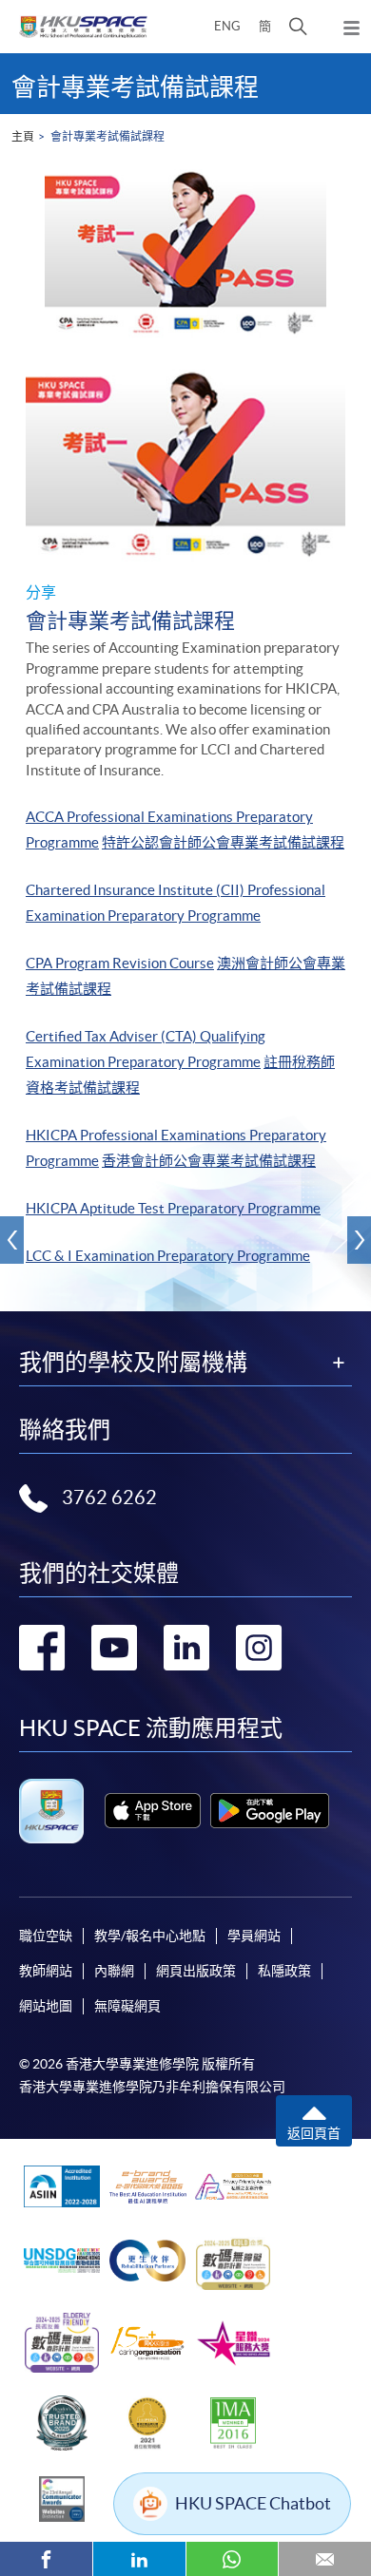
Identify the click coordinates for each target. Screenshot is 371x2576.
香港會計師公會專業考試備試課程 (209, 1161)
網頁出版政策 (196, 1971)
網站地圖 (46, 2006)
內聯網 (114, 1971)
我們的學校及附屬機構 (133, 1363)
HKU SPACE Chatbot (253, 2503)
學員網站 (254, 1936)
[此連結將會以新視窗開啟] (153, 1811)
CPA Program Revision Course (120, 963)
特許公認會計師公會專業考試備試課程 (223, 842)
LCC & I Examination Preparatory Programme (168, 1256)
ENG (227, 26)
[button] (298, 27)
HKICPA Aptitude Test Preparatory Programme (173, 1208)
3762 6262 (109, 1498)
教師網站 (46, 1971)
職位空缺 (46, 1936)
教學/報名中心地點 (150, 1936)
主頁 (23, 136)
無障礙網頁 (127, 2006)
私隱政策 (284, 1971)
